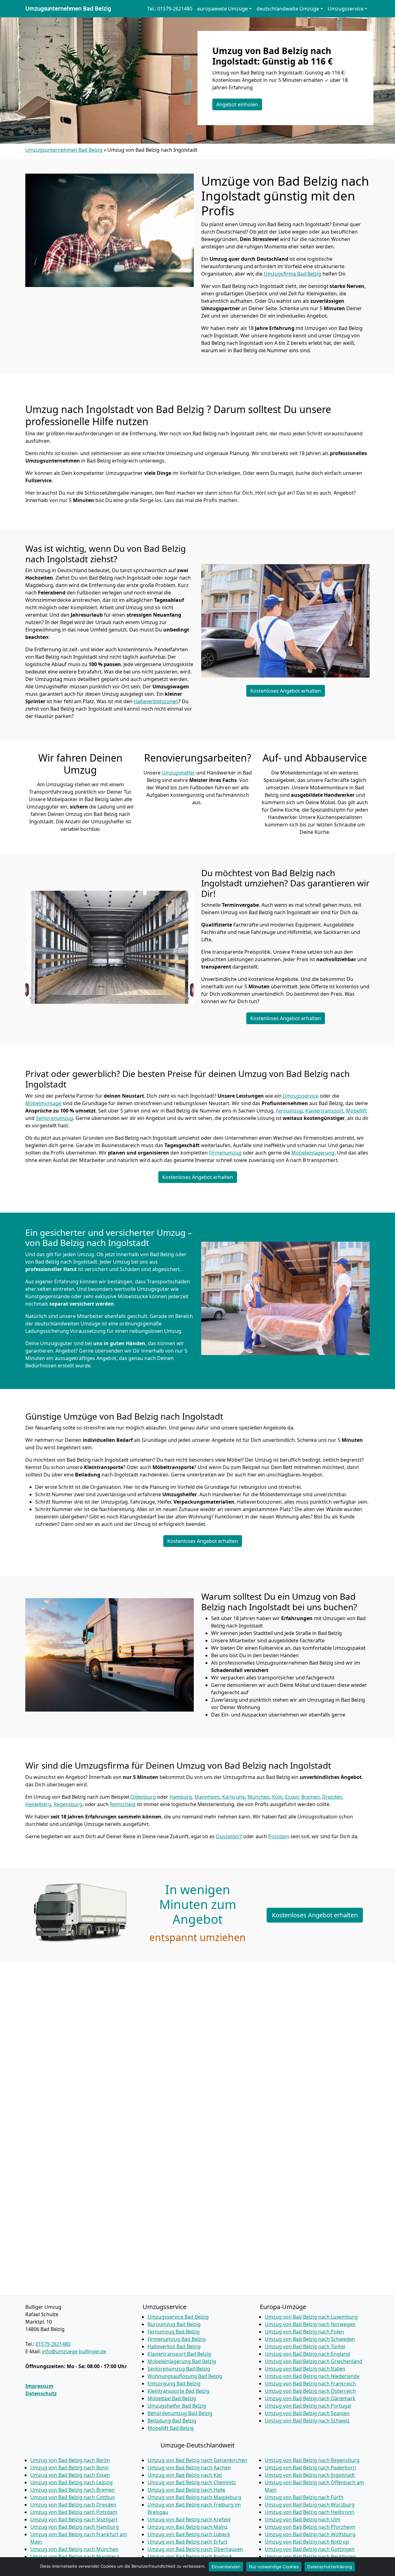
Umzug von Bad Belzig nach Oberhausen (195, 2549)
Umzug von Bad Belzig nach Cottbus (73, 2497)
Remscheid (123, 1804)
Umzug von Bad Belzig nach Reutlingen (310, 2557)
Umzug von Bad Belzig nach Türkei (305, 2346)
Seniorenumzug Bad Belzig (179, 2369)
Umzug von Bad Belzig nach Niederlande (312, 2376)
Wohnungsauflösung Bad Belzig (185, 2376)
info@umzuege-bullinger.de (74, 2351)
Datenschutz (41, 2393)
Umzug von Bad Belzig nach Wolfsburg (310, 2534)
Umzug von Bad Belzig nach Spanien (307, 2413)
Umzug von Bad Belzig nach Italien (305, 2369)
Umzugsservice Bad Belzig (178, 2317)
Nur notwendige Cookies (274, 2567)
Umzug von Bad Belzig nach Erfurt (187, 2542)
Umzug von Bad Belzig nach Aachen (189, 2468)
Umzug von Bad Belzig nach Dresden (73, 2505)
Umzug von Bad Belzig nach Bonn (69, 2468)
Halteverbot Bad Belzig (174, 2346)
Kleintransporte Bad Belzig (179, 2391)
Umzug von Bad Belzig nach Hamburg (75, 2527)
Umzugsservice (301, 1096)
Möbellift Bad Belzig (171, 2428)
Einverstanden (226, 2567)
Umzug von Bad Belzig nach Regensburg (312, 2460)
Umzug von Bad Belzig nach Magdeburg (194, 2497)
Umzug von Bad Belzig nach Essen (70, 2475)
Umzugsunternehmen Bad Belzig (68, 9)
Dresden (332, 1797)
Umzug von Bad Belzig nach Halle (186, 2490)
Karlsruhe (234, 1797)
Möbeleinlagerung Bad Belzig (182, 2361)
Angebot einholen (237, 104)
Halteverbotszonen (156, 701)
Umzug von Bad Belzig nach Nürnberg (75, 2557)
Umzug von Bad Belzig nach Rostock (190, 2557)
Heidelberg (38, 1804)
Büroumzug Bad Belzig (174, 2324)
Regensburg (68, 1804)
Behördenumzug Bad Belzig (180, 2413)
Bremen (310, 1797)
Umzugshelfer (178, 773)
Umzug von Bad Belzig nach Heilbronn (310, 2512)
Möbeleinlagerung (313, 1153)
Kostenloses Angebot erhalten (286, 691)
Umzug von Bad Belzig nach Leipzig (71, 2482)
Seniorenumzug (54, 1118)
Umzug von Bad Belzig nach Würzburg (310, 2505)
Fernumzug (289, 1111)
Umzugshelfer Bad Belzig (177, 2406)
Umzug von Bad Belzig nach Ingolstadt (310, 2475)
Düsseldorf (229, 1836)
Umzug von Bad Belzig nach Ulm (303, 2519)
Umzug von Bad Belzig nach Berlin (70, 2460)
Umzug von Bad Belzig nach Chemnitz (192, 2482)
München (259, 1797)
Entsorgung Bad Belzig (174, 2384)
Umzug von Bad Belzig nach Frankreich (310, 2384)
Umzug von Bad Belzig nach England (307, 2354)
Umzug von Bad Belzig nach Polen (304, 2332)
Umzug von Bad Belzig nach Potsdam (74, 2512)
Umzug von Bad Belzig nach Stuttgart (74, 2519)
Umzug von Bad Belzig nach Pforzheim (310, 2527)
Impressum (39, 2386)
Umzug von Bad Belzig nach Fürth (304, 2497)
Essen (292, 1797)
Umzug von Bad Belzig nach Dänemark (310, 2398)
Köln (277, 1797)
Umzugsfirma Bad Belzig (293, 274)
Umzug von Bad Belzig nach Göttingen (310, 2549)
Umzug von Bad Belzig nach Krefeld (189, 2519)
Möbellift (356, 1111)
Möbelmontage (43, 1103)
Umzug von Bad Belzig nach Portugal (308, 2406)
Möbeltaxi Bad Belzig (172, 2398)
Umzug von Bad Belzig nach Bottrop (307, 2542)
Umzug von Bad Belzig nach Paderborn (310, 2468)
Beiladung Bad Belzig (172, 2421)
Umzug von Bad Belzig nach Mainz (188, 2527)
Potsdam (279, 1836)
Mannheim (207, 1797)
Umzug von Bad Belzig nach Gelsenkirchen (197, 2460)
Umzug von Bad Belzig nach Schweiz (307, 2421)
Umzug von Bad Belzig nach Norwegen (310, 2324)
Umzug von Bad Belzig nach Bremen (73, 2490)
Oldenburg (143, 1797)
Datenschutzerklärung (330, 2567)
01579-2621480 (53, 2344)
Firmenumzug (225, 1153)
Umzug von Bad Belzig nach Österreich (310, 2391)
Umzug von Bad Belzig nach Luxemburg (311, 2317)
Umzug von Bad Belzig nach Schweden (310, 2339)
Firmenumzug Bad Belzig (177, 2339)
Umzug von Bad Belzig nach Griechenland (314, 2361)
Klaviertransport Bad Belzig (179, 2354)
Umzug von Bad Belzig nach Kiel (185, 2475)
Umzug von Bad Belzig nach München (74, 2549)
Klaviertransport (324, 1111)
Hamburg (181, 1797)
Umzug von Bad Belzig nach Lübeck (189, 2534)
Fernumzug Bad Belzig (174, 2332)
